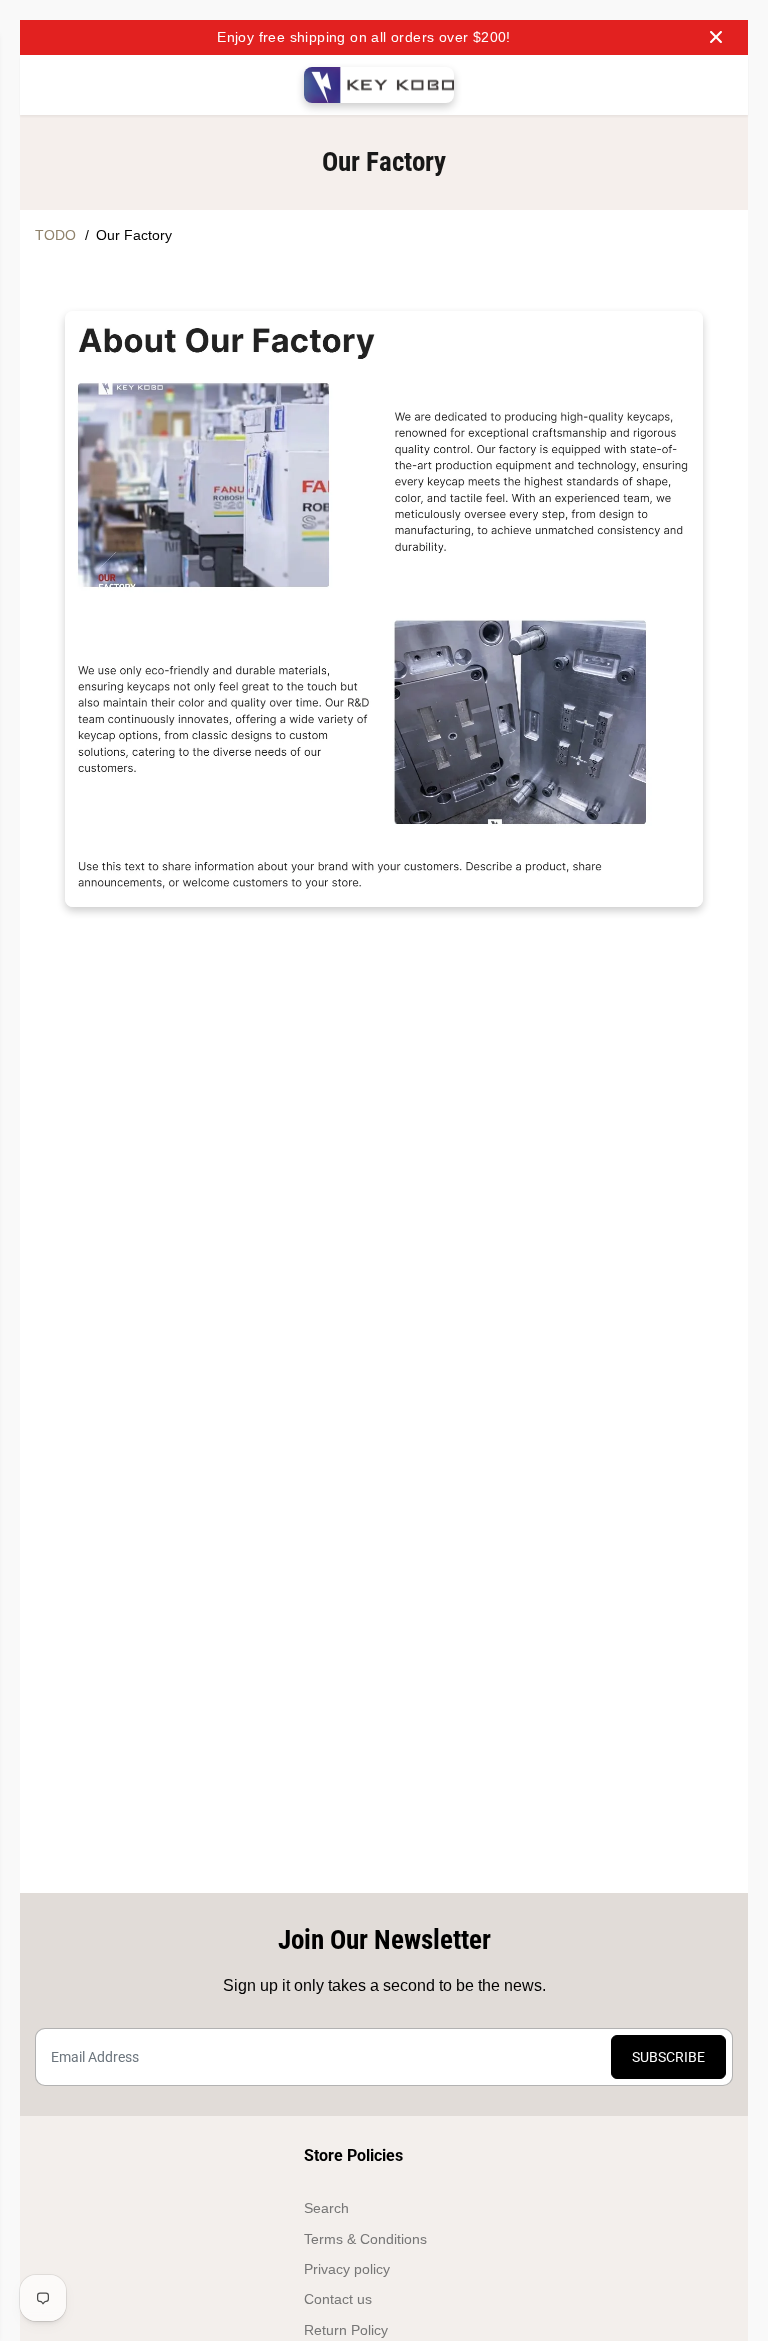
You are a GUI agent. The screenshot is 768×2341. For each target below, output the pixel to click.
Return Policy (346, 2330)
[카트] (715, 85)
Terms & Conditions (365, 2239)
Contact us (338, 2299)
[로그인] (675, 85)
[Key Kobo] (379, 85)
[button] (47, 85)
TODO (55, 235)
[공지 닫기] (716, 37)
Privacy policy (347, 2269)
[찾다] (635, 85)
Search (326, 2208)
